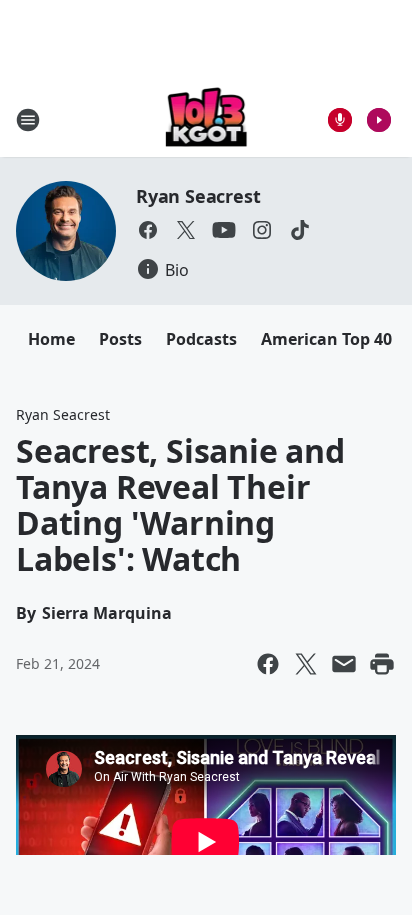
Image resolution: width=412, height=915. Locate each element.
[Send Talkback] (340, 120)
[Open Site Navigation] (28, 120)
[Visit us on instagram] (262, 230)
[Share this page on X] (306, 664)
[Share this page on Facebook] (268, 664)
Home (51, 339)
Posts (120, 339)
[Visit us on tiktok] (300, 230)
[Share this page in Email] (344, 664)
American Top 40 (326, 339)
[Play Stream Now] (379, 120)
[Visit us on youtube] (224, 230)
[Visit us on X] (186, 230)
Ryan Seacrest (198, 196)
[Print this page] (382, 664)
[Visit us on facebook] (148, 230)
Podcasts (201, 339)
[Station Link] (206, 119)
